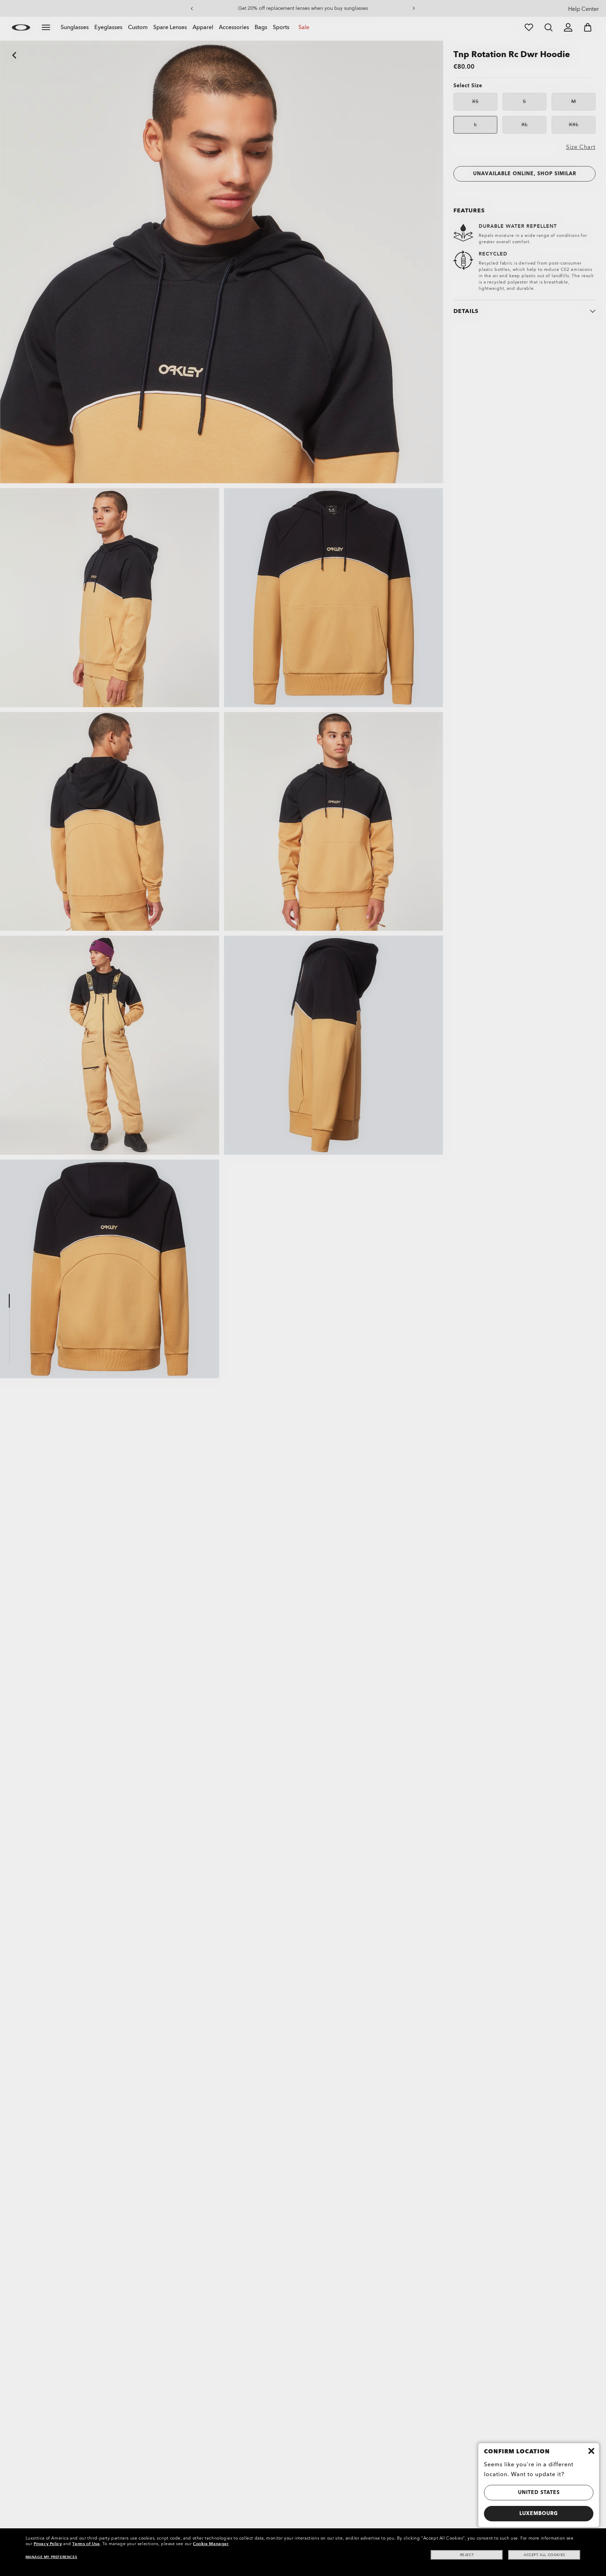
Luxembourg (539, 2513)
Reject (467, 2555)
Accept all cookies (544, 2555)
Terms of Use (86, 2544)
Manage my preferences (52, 2557)
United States (539, 2492)
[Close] (591, 2451)
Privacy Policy (48, 2544)
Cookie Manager (211, 2544)
